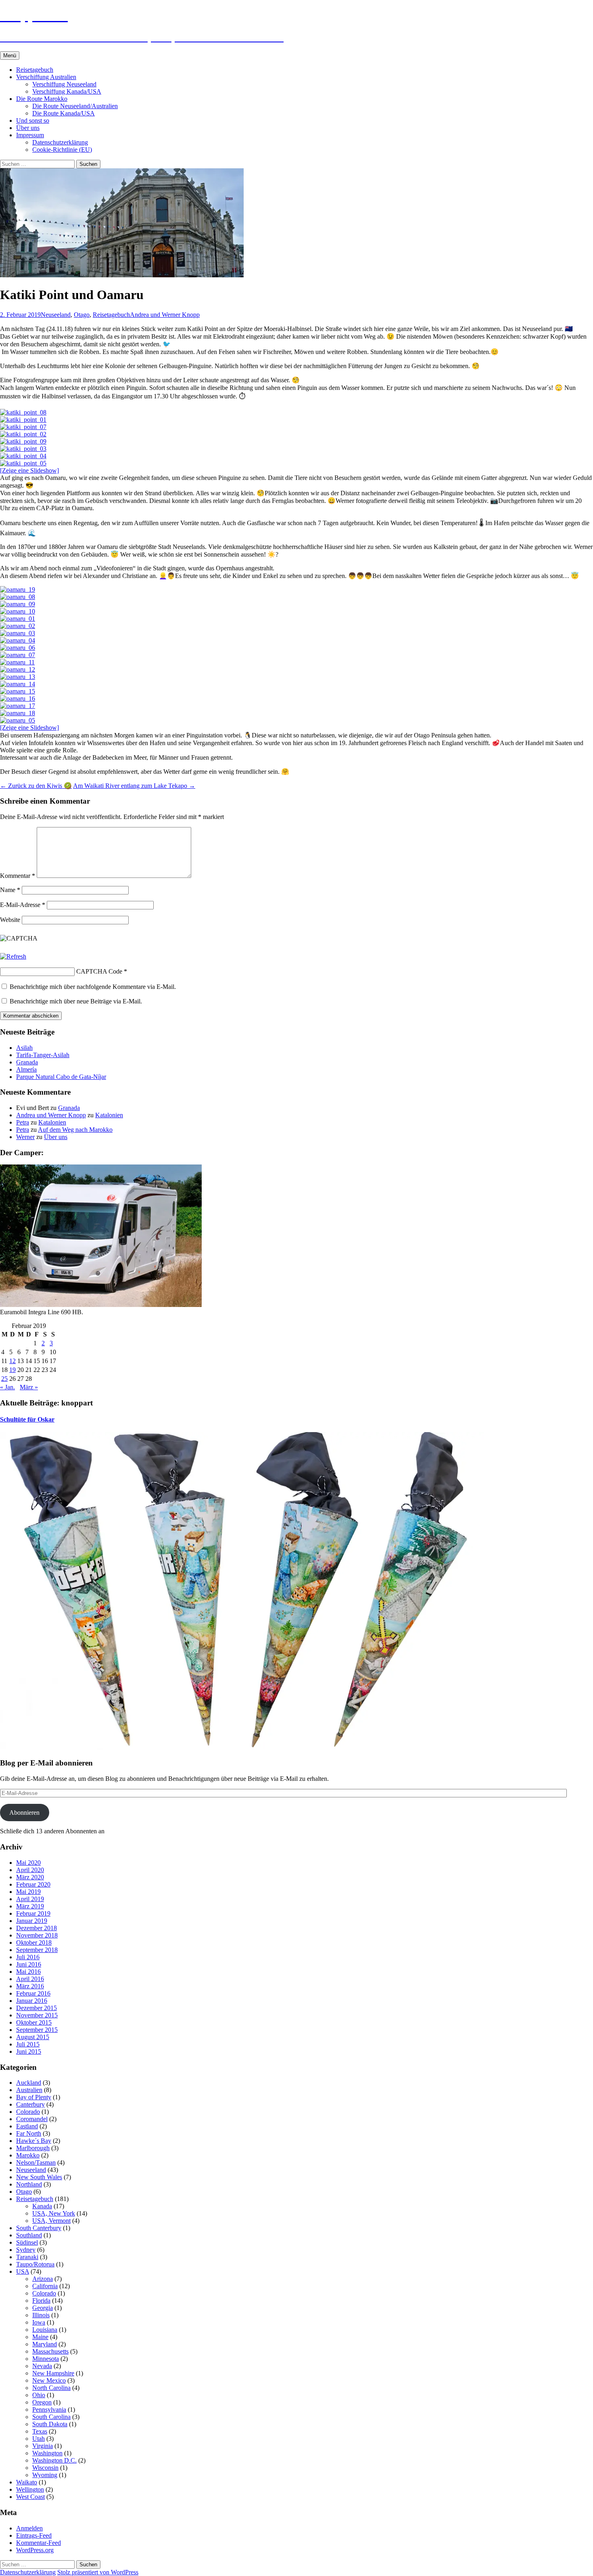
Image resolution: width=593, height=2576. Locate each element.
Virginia (43, 2446)
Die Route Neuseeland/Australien (75, 106)
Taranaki (27, 2257)
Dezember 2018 (37, 1928)
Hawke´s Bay (34, 2141)
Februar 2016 (33, 1993)
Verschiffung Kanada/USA (67, 91)
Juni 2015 (29, 2051)
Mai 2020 (28, 1863)
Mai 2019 (28, 1892)
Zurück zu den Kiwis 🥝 (36, 786)
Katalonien (109, 1115)
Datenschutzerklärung (60, 142)
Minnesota (46, 2359)
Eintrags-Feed (34, 2535)
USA (23, 2271)
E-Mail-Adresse (23, 905)
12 (13, 1361)
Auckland (29, 2083)
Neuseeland (56, 315)
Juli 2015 (28, 2044)
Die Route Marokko (42, 99)
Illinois (41, 2315)
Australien (29, 2090)
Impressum (30, 135)
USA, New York (54, 2213)
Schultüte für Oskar (27, 1419)
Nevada (42, 2366)
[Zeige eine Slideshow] (29, 470)
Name (10, 890)
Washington (47, 2453)
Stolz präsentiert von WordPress (98, 2572)
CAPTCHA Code (99, 971)
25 (4, 1379)
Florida (41, 2301)
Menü (10, 55)
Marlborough (33, 2148)
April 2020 (30, 1870)
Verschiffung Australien (46, 77)
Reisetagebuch (35, 70)
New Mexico (49, 2380)
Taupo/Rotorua (35, 2264)
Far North (29, 2133)
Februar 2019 (33, 1913)
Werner (25, 1137)
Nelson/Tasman (36, 2162)
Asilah (24, 1048)
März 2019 (30, 1906)
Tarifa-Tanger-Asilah (43, 1055)
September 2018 (37, 1950)
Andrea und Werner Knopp (165, 315)
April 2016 (30, 1979)
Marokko (28, 2155)
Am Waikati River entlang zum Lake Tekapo (134, 786)
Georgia (43, 2308)
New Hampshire (53, 2373)
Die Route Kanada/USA (64, 113)
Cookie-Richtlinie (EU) (62, 150)
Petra (23, 1122)
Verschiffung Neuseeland (64, 84)
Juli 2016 (28, 1957)
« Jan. (7, 1387)
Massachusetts (50, 2351)
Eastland (27, 2126)
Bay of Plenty (34, 2097)
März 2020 (30, 1877)
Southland (29, 2235)
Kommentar (18, 876)
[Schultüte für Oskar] (242, 1748)
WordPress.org (35, 2550)
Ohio (39, 2395)
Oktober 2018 (34, 1942)
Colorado (28, 2112)
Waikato (27, 2482)
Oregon (42, 2402)
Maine (40, 2337)
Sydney (26, 2250)
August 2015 (33, 2037)
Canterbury (30, 2104)
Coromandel (32, 2119)
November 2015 (37, 2015)
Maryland (45, 2344)
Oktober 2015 (34, 2022)
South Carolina (51, 2417)
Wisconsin (45, 2468)
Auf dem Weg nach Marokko (75, 1130)
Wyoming (45, 2475)
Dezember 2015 (37, 2008)
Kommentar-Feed (39, 2543)
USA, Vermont (51, 2221)
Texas (40, 2431)
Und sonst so (33, 120)
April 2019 (30, 1899)
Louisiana (45, 2330)
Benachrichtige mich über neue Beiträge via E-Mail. (76, 1001)
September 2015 (37, 2030)
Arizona (43, 2279)
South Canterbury (39, 2228)
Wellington (30, 2489)
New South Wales (39, 2177)
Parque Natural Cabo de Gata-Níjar (61, 1077)
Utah (39, 2439)
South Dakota (50, 2424)
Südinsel (27, 2242)
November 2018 (37, 1935)
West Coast (30, 2497)
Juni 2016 (29, 1964)
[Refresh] (13, 956)
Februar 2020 (33, 1884)
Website (10, 920)
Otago (82, 315)
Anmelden (29, 2528)
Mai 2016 (28, 1972)
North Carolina (51, 2388)
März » (29, 1387)
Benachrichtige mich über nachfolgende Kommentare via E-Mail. (93, 987)
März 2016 (30, 1986)
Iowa (39, 2322)
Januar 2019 (32, 1921)
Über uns (28, 128)
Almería (26, 1069)
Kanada (42, 2206)
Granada (27, 1062)
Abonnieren (24, 1813)
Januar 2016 (32, 2001)
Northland (29, 2184)
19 (13, 1370)
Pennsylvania (49, 2410)
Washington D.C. (54, 2460)
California (45, 2286)
